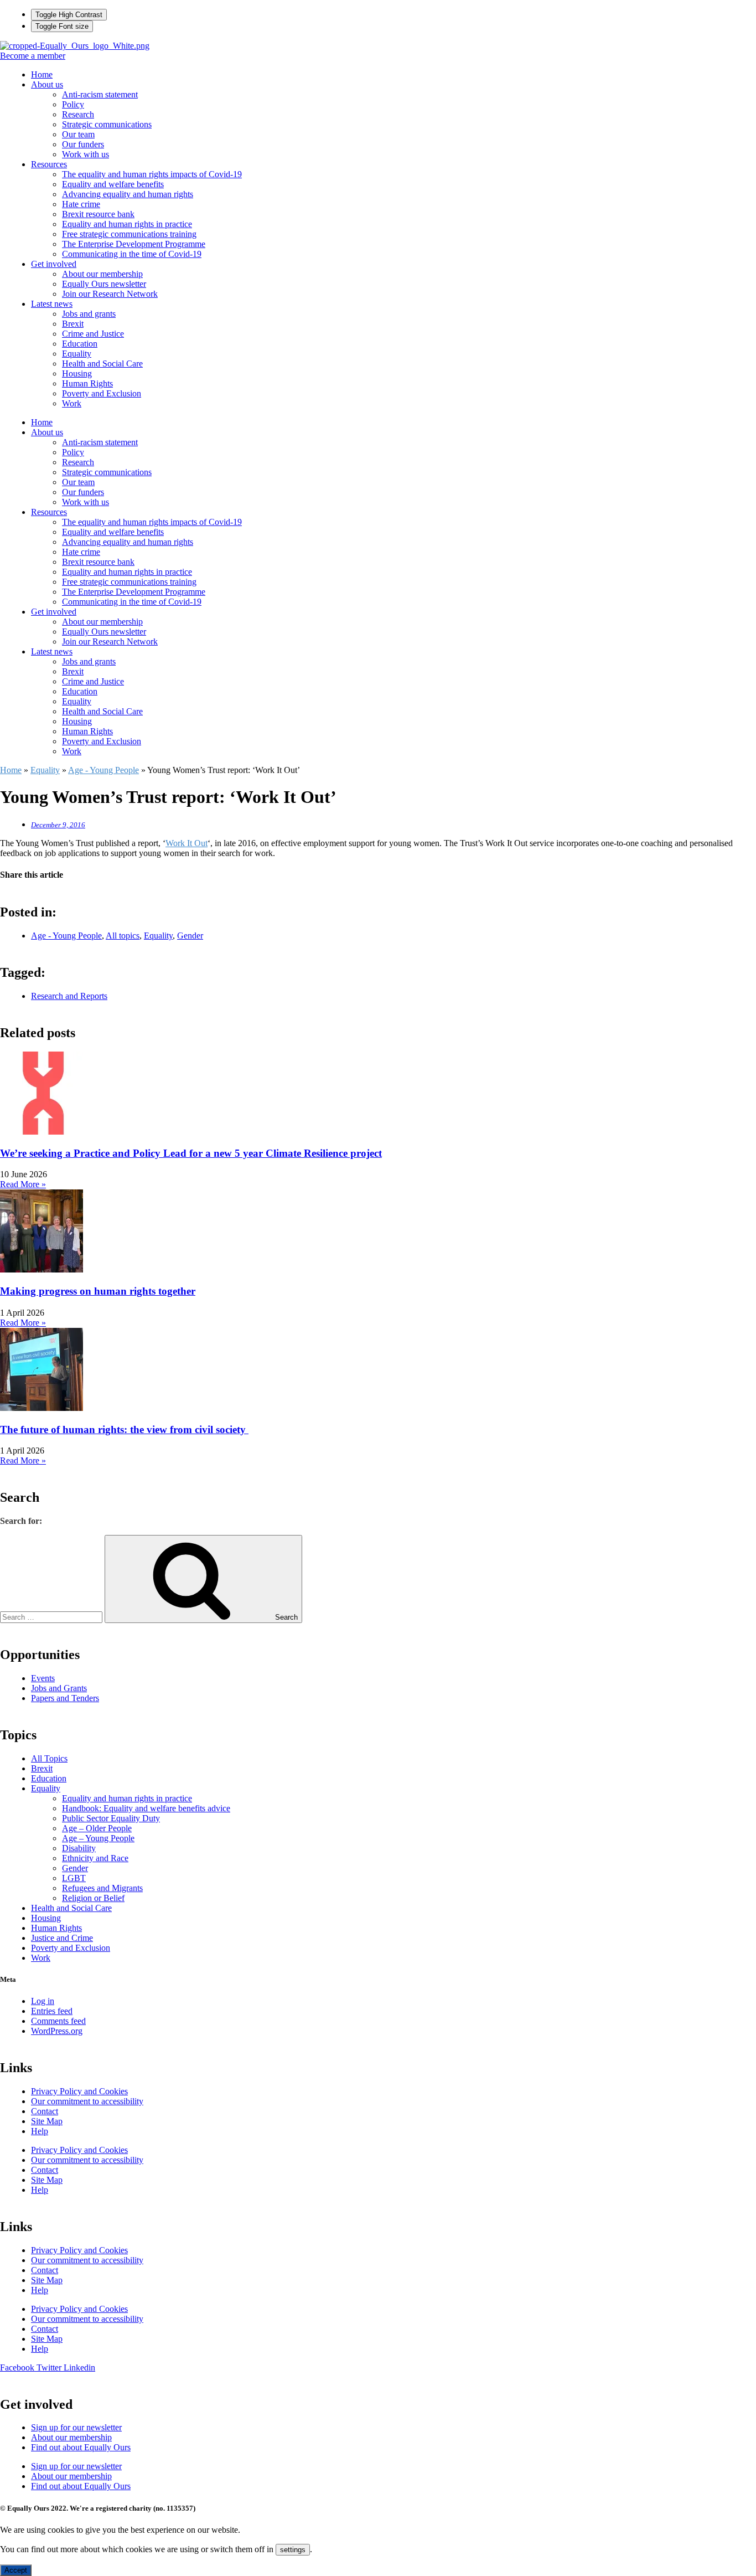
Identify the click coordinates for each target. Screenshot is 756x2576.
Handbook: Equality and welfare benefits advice (146, 1808)
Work (72, 403)
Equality (77, 354)
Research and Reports (69, 996)
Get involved (54, 264)
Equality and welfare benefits (113, 184)
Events (43, 1678)
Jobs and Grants (59, 1688)
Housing (77, 373)
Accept (16, 2570)
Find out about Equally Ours (81, 2447)
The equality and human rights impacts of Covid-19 (152, 174)
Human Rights (87, 383)
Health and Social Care (102, 364)
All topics (123, 936)
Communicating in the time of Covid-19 (132, 254)
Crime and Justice (93, 334)
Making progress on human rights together (98, 1291)
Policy (73, 104)
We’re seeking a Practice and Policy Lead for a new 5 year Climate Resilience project (191, 1153)
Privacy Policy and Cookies (79, 2091)
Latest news (52, 304)
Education (80, 344)
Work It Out (187, 843)
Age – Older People (97, 1828)
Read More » (23, 1184)
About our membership (102, 274)
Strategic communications (107, 124)
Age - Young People (103, 770)
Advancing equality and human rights (128, 194)
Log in (43, 2001)
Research (78, 114)
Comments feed (58, 2021)
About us (47, 84)
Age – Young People (98, 1838)
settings (293, 2550)
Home (42, 74)
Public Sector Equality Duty (111, 1818)
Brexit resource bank (98, 214)
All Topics (49, 1758)
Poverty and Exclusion (102, 393)
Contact (45, 2111)
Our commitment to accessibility (87, 2101)
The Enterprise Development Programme (134, 244)
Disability (79, 1848)
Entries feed (52, 2011)
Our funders (83, 144)
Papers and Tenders (65, 1698)
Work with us (86, 154)
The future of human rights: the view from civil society (124, 1429)
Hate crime (81, 204)
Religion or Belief (93, 1898)
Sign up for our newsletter (76, 2427)
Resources (49, 164)
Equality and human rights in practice (127, 224)
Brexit (73, 324)
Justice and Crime (62, 1938)
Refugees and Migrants (102, 1888)
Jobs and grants (89, 314)
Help (40, 2131)
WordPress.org (57, 2031)
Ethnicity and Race (95, 1858)
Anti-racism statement (100, 94)
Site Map (47, 2121)
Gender (190, 936)
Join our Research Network (110, 294)
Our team (78, 134)
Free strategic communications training (129, 234)
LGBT (74, 1878)
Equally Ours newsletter (104, 284)
